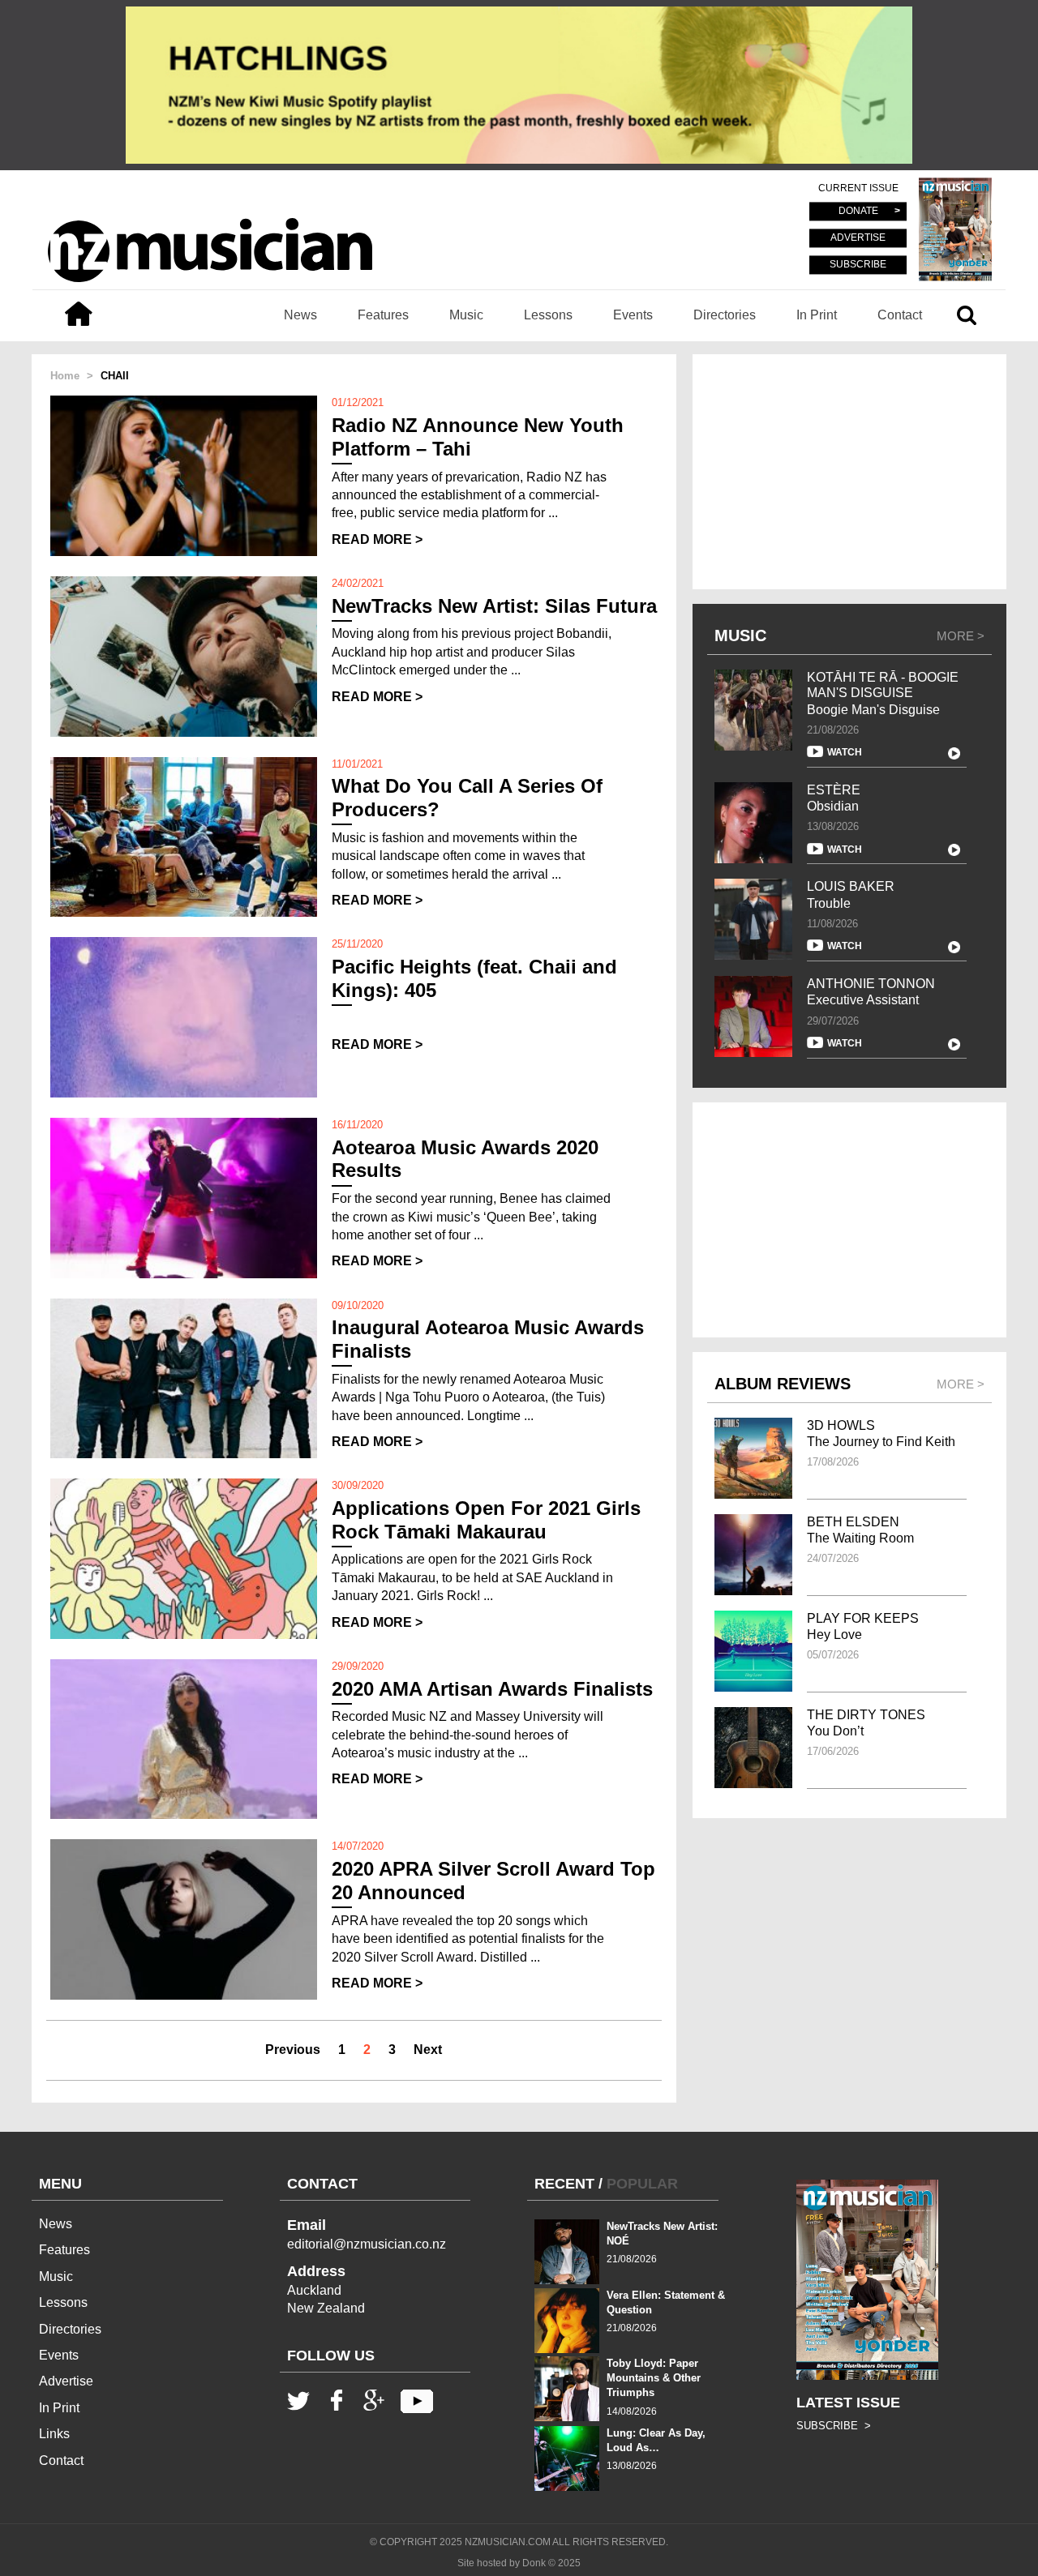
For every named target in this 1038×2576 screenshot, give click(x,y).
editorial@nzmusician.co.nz (367, 2244)
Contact (900, 315)
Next (428, 2050)
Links (54, 2434)
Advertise (66, 2381)
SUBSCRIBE (858, 264)
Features (383, 315)
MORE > (961, 636)
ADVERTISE (858, 238)
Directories (725, 315)
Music (466, 315)
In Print (817, 315)
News (300, 315)
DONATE (858, 212)
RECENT (564, 2184)
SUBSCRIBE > (834, 2426)
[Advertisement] (849, 472)
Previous (293, 2050)
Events (633, 315)
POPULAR (642, 2184)
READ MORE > (377, 539)
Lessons (548, 315)
